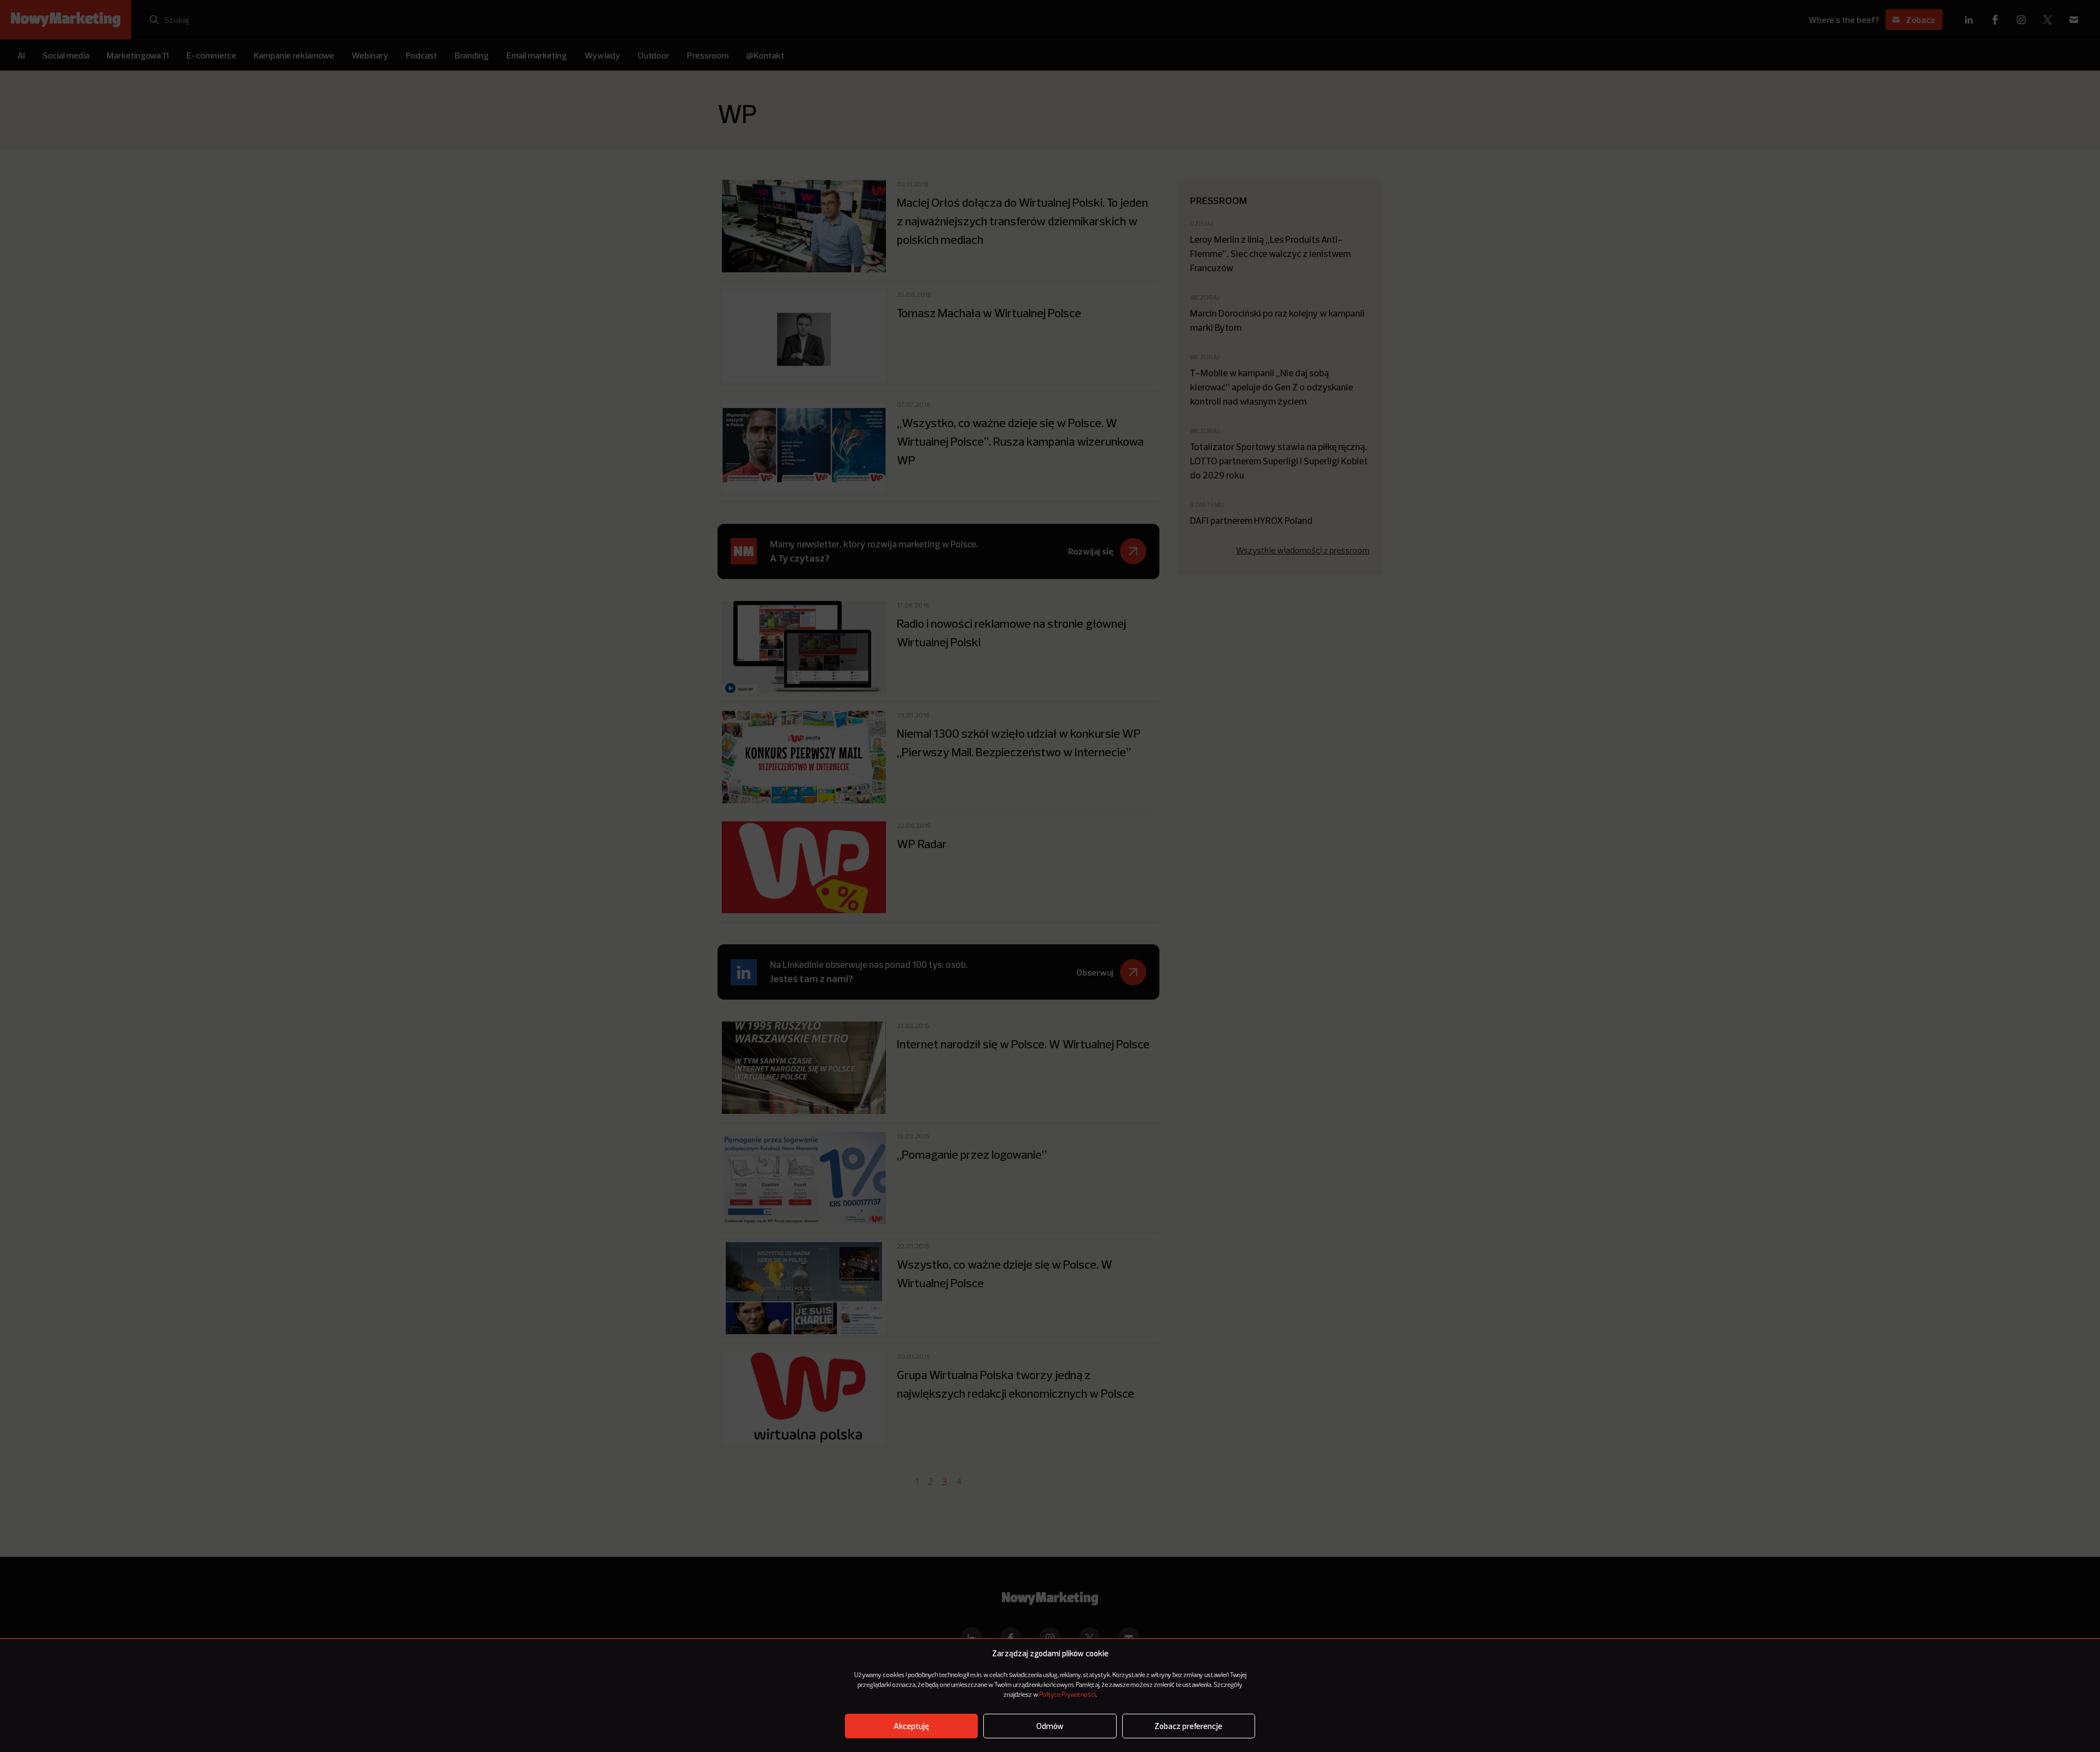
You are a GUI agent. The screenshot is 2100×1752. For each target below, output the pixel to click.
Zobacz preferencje (1188, 1726)
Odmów (1050, 1726)
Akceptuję (911, 1726)
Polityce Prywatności (1067, 1695)
